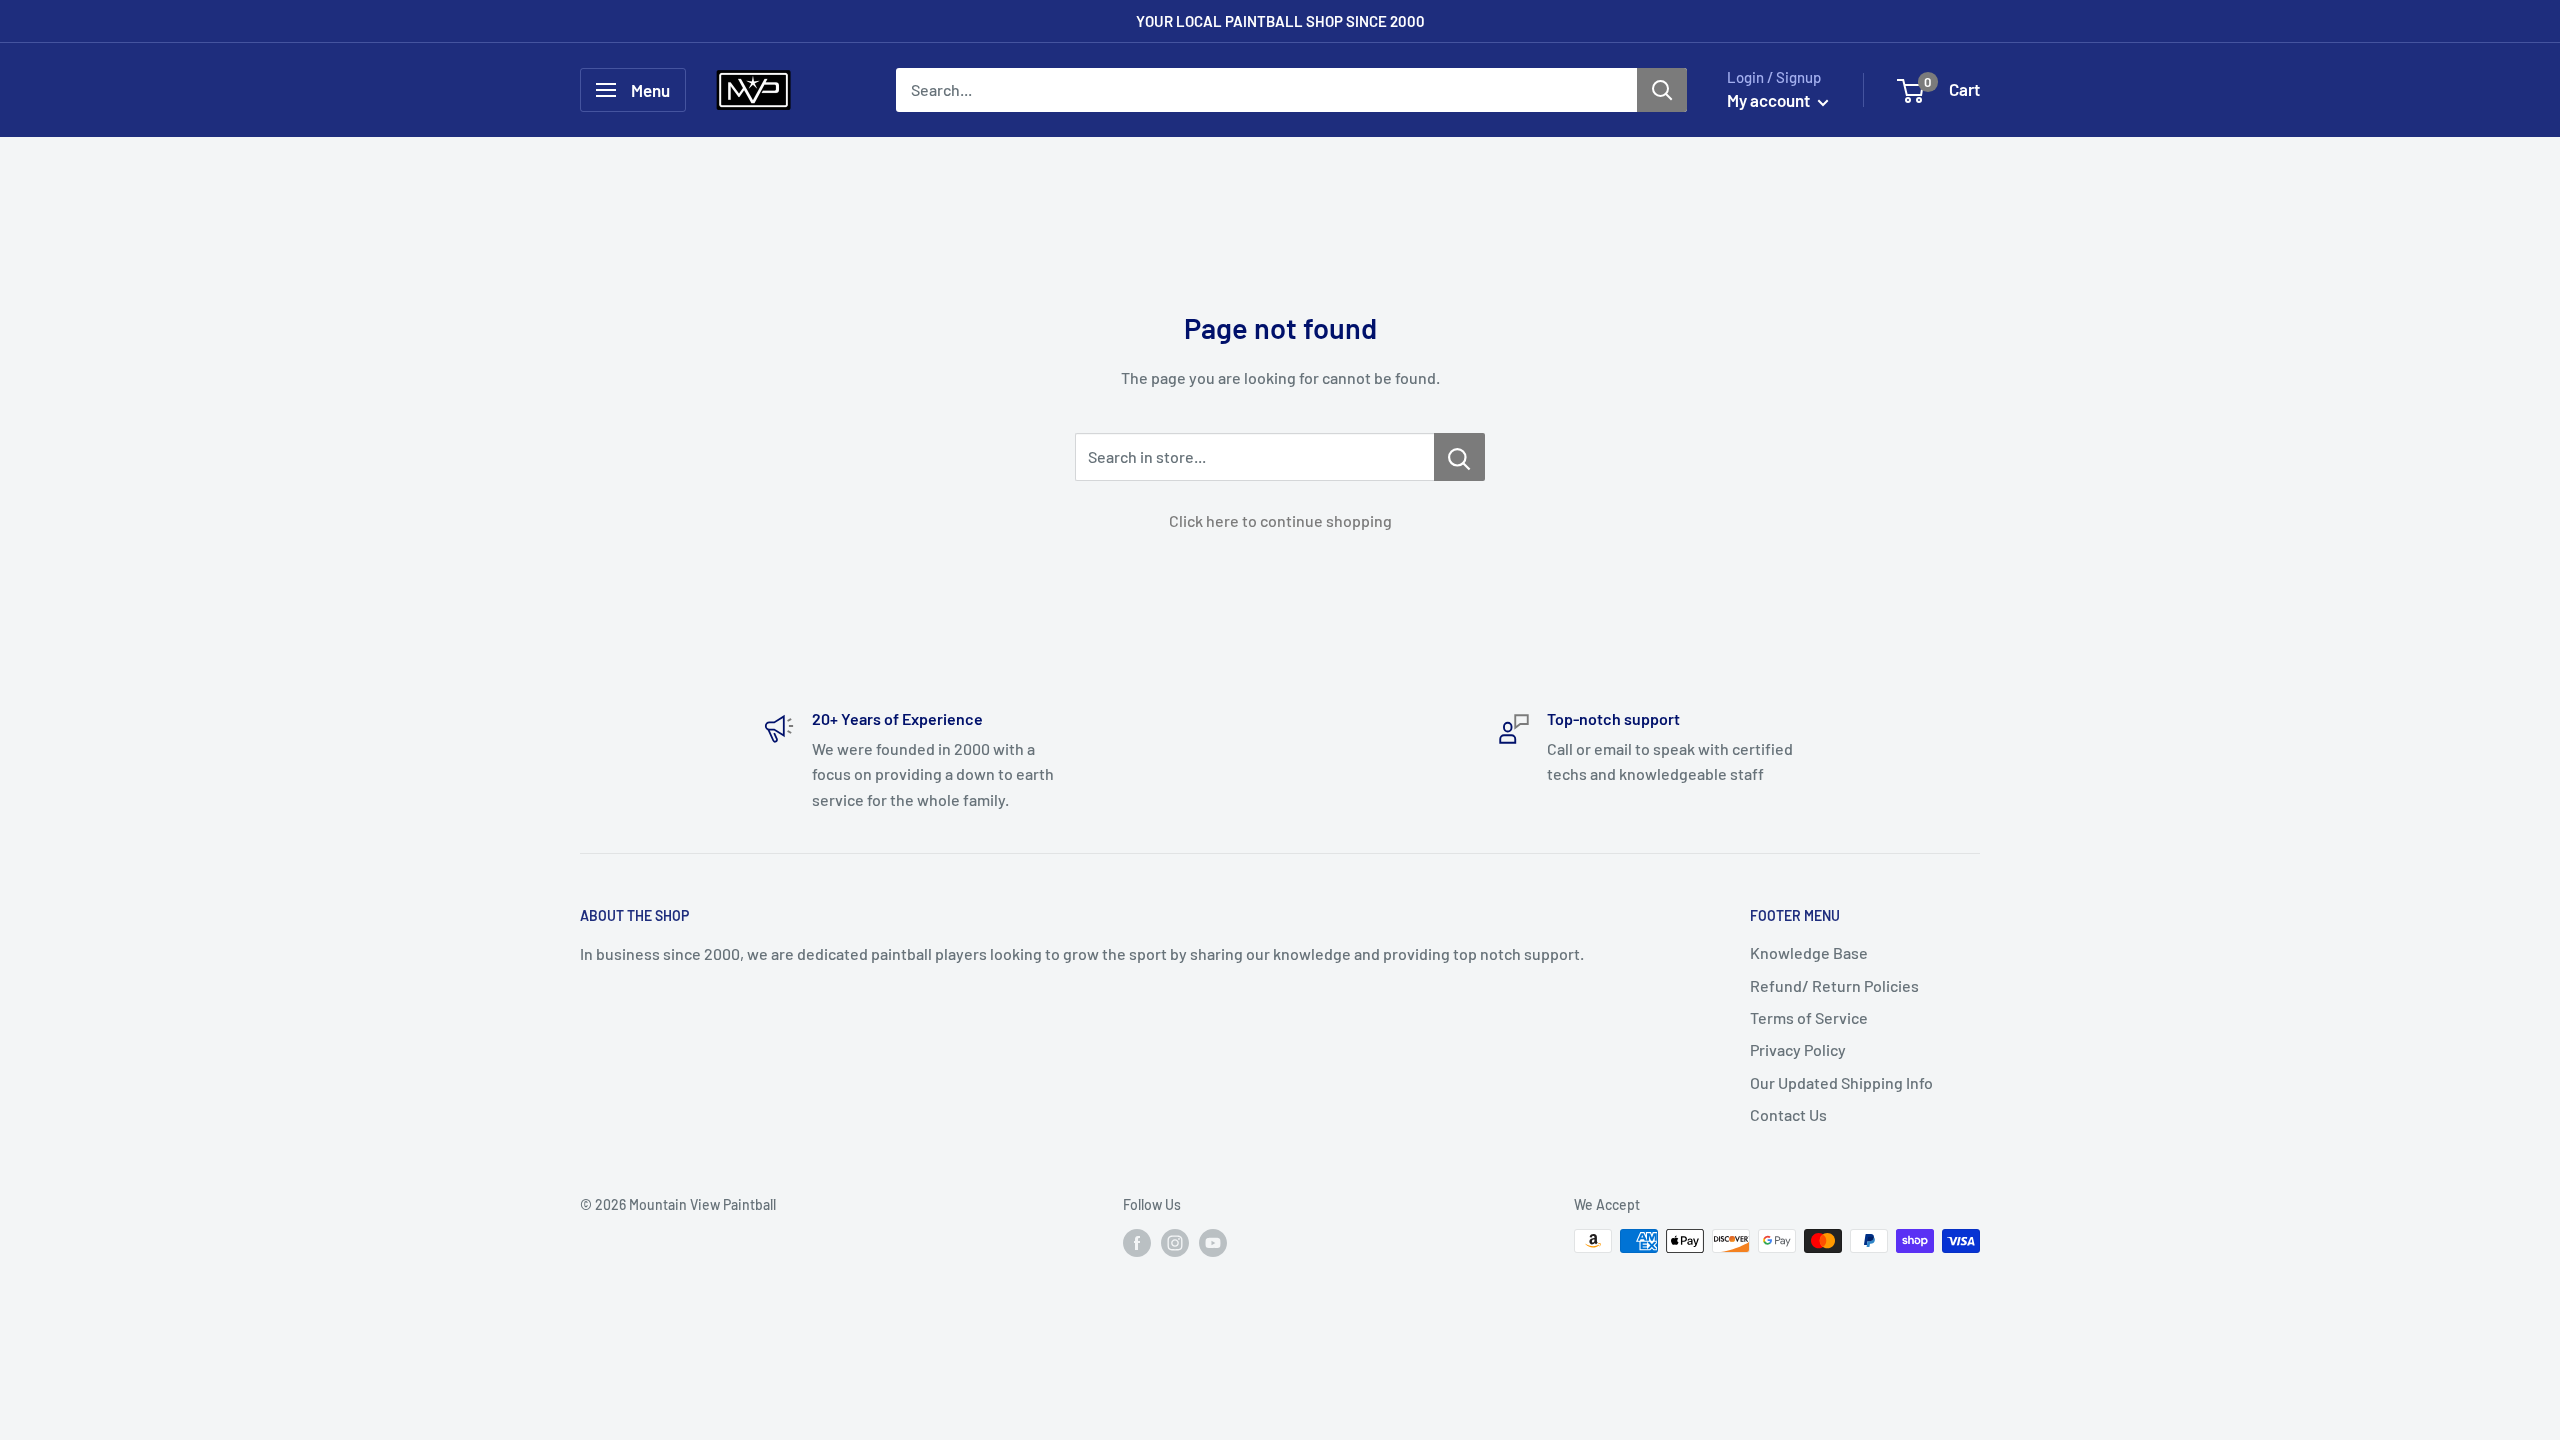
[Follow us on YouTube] (1213, 1243)
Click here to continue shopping (1280, 520)
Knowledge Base (1809, 952)
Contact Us (1788, 1114)
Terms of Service (1809, 1017)
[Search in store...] (1459, 457)
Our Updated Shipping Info (1841, 1082)
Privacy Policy (1798, 1049)
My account (1770, 100)
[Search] (1662, 90)
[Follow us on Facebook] (1137, 1243)
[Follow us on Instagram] (1175, 1243)
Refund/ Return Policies (1834, 985)
